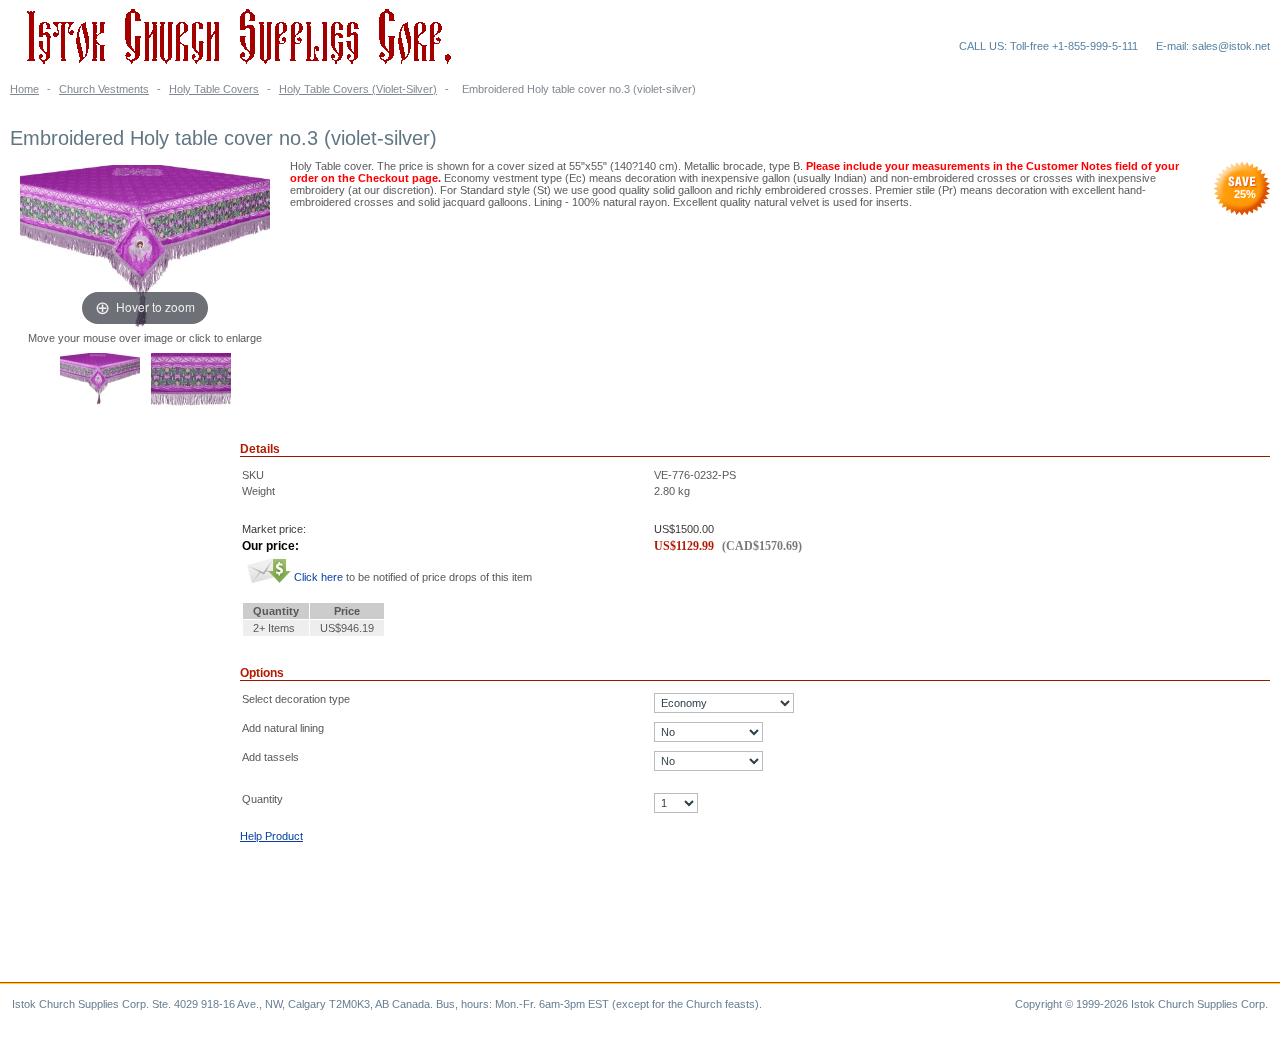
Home (24, 89)
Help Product (271, 836)
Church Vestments (104, 89)
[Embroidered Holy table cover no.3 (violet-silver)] (100, 381)
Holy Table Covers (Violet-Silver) (358, 89)
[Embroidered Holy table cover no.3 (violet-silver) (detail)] (191, 381)
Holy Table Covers (214, 89)
